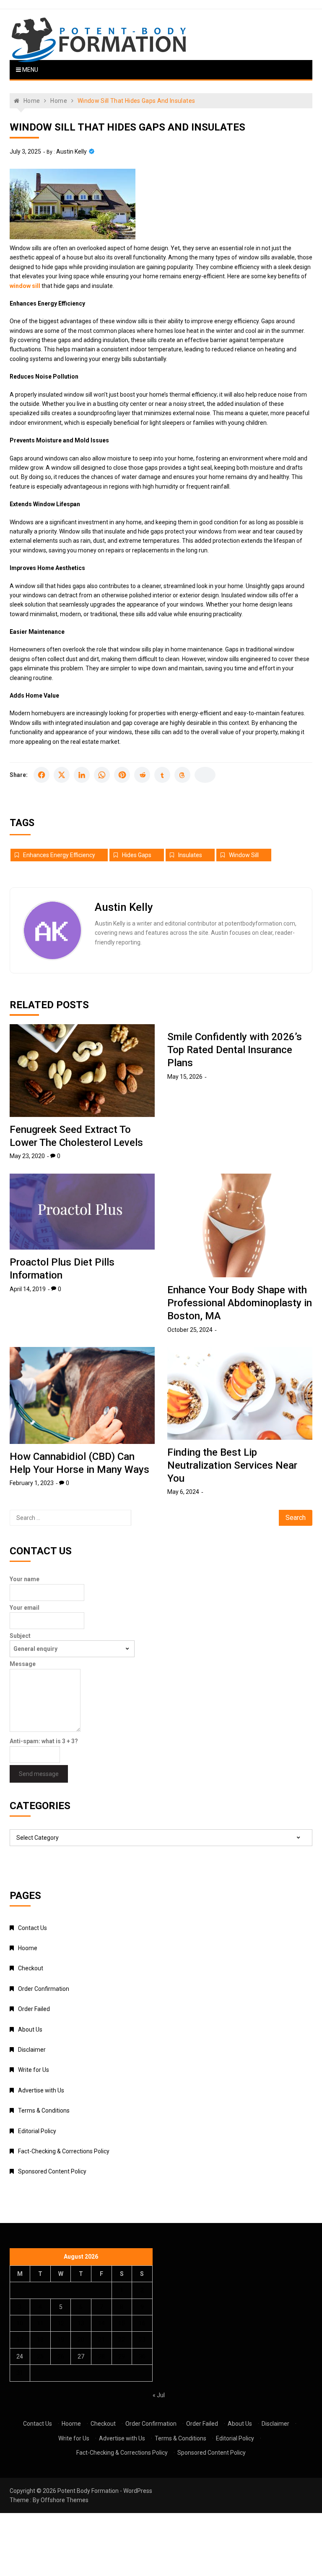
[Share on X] (62, 775)
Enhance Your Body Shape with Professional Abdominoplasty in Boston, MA (240, 1303)
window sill (244, 855)
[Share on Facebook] (42, 775)
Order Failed (34, 2009)
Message (23, 1664)
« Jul (159, 2395)
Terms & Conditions (44, 2110)
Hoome (28, 1948)
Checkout (31, 1968)
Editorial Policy (37, 2131)
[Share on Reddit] (142, 775)
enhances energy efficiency (59, 855)
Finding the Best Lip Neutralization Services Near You (232, 1465)
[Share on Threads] (182, 775)
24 (20, 2356)
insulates (190, 855)
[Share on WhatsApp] (102, 775)
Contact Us (32, 1928)
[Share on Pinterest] (122, 775)
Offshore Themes (65, 2500)
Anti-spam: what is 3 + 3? (44, 1741)
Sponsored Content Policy (52, 2171)
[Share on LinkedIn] (82, 775)
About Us (30, 2029)
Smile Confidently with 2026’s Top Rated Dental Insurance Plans (235, 1050)
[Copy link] (205, 775)
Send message (39, 1774)
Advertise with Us (41, 2090)
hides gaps (137, 855)
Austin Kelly (71, 152)
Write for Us (34, 2070)
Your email (25, 1608)
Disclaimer (32, 2050)
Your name (25, 1579)
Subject (20, 1636)
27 (81, 2356)
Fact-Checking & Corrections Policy (64, 2151)
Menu (30, 70)
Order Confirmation (44, 1989)
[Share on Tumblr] (162, 775)
